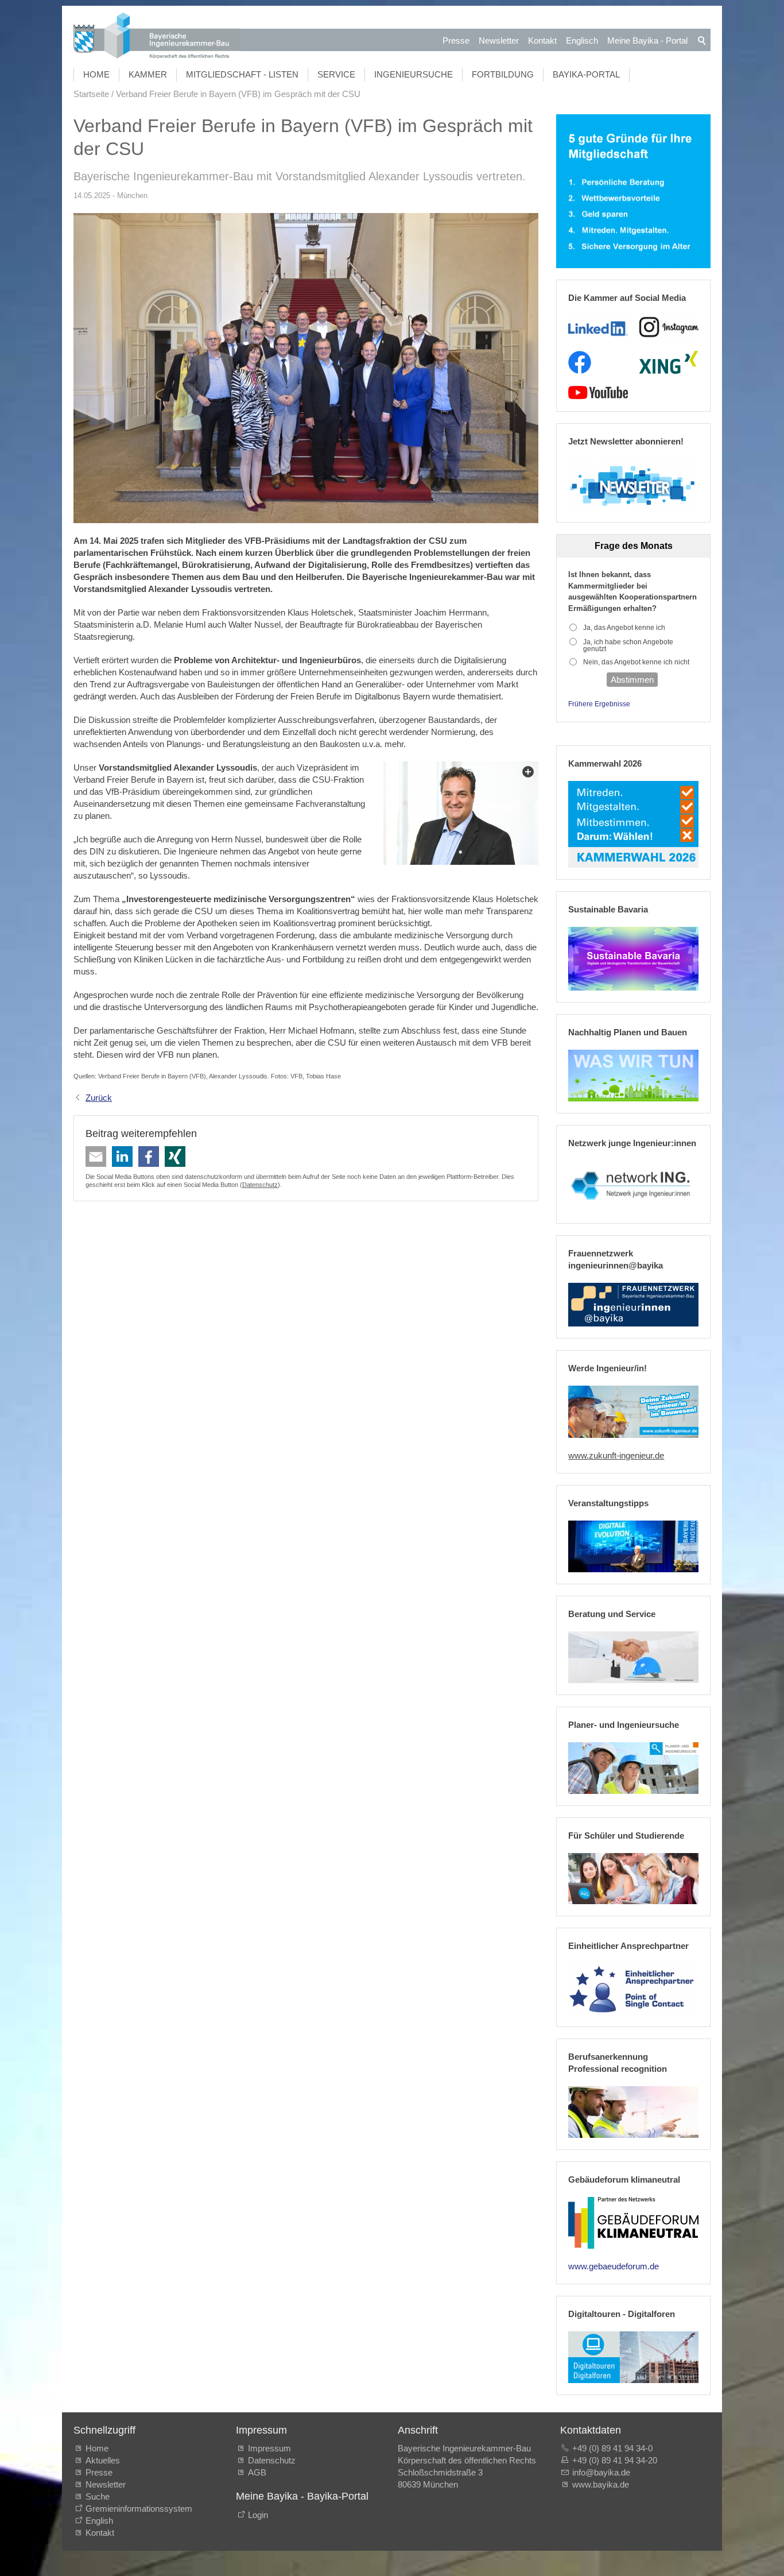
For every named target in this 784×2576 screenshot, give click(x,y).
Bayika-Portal (586, 74)
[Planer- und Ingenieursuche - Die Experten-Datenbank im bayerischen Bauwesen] (633, 1768)
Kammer (148, 74)
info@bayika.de (601, 2472)
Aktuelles (103, 2460)
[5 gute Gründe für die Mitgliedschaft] (633, 192)
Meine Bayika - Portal (647, 40)
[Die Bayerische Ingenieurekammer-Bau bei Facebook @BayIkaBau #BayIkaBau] (580, 362)
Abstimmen (632, 680)
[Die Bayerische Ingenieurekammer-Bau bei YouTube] (598, 393)
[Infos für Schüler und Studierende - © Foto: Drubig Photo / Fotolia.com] (633, 1879)
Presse (456, 40)
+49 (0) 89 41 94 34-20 (615, 2460)
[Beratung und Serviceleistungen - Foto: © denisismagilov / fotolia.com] (633, 1657)
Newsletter (499, 40)
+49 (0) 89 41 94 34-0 (612, 2448)
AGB (257, 2472)
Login (258, 2515)
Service (336, 74)
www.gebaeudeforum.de (614, 2266)
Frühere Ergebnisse (599, 704)
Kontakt (542, 40)
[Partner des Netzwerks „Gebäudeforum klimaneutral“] (633, 2223)
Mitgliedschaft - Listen (242, 74)
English (99, 2521)
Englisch (582, 40)
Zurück (99, 1098)
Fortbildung (503, 74)
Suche (100, 2496)
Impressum (269, 2448)
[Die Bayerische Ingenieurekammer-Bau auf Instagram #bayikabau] (669, 327)
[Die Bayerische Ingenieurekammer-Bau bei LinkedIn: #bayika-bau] (598, 327)
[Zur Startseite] (157, 37)
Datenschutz (260, 1185)
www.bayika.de (601, 2484)
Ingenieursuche (414, 74)
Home (96, 74)
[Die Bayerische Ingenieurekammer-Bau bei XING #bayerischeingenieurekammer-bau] (669, 362)
